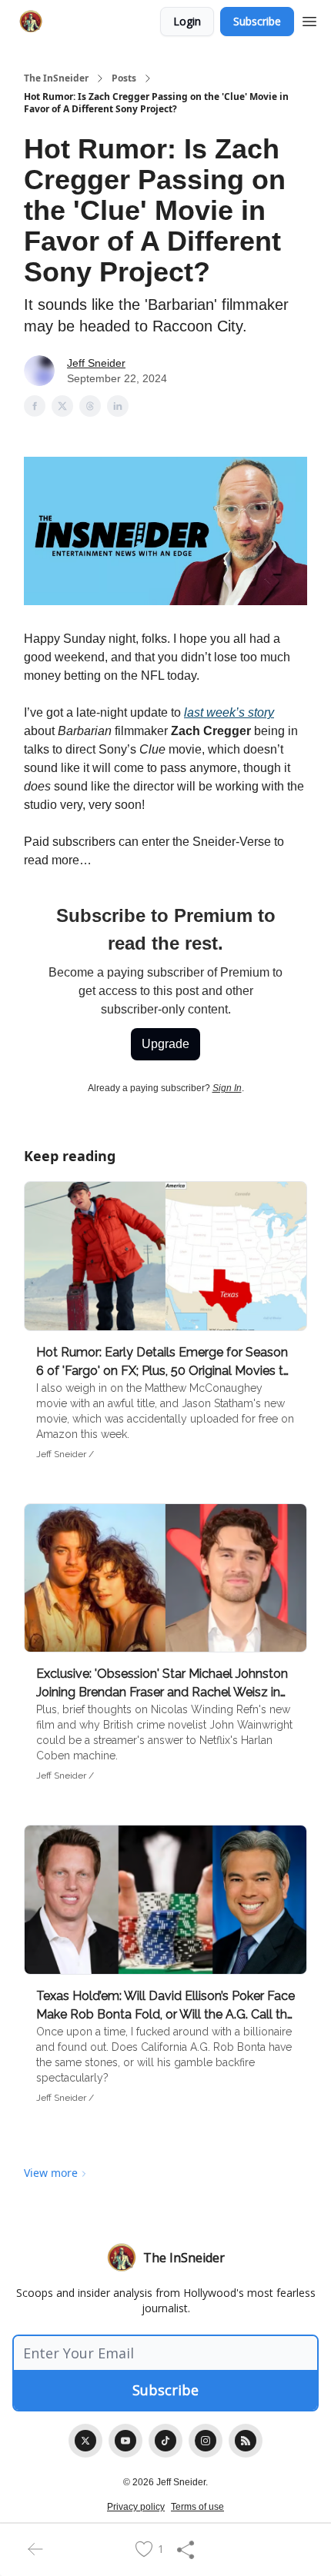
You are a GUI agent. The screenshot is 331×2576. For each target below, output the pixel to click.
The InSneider (56, 78)
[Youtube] (125, 2441)
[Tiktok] (165, 2441)
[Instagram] (206, 2441)
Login (187, 21)
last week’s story (229, 712)
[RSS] (246, 2441)
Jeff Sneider (96, 363)
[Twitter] (85, 2441)
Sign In (227, 1088)
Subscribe (257, 21)
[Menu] (309, 19)
